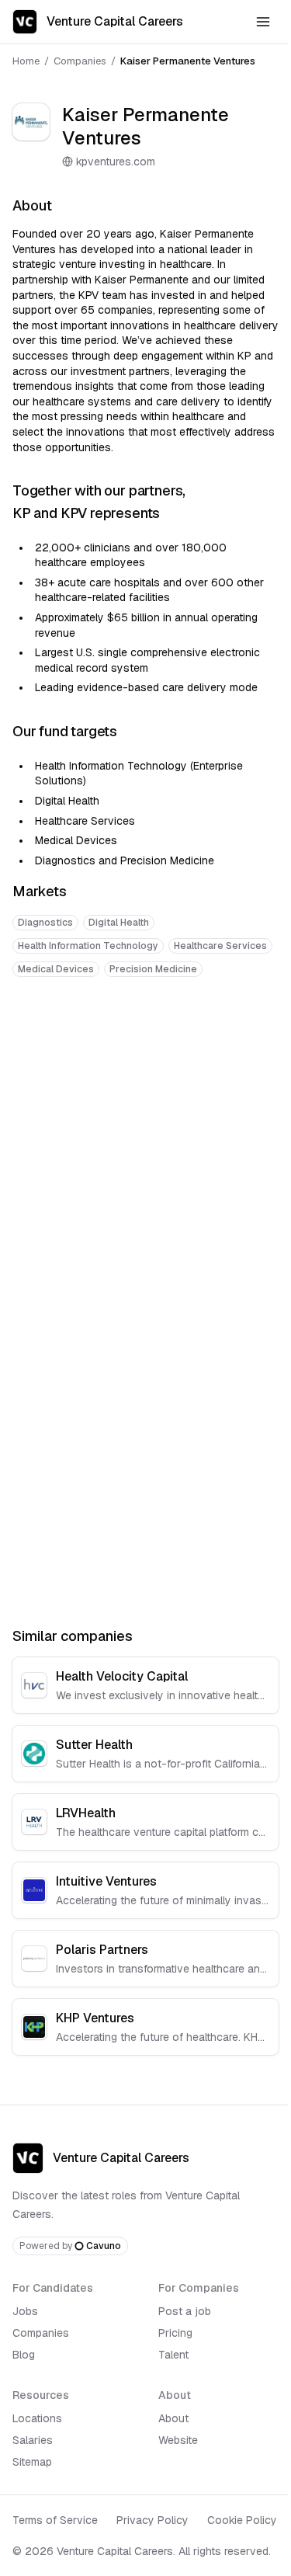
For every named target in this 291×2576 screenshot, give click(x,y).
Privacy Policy (152, 2520)
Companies (80, 61)
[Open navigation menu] (263, 22)
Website (178, 2440)
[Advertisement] (145, 1148)
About (173, 2418)
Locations (37, 2418)
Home (26, 61)
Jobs (25, 2311)
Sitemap (32, 2462)
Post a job (185, 2311)
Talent (173, 2355)
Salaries (33, 2440)
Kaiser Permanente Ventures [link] (188, 61)
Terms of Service (55, 2520)
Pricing (175, 2333)
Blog (24, 2355)
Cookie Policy (242, 2520)
